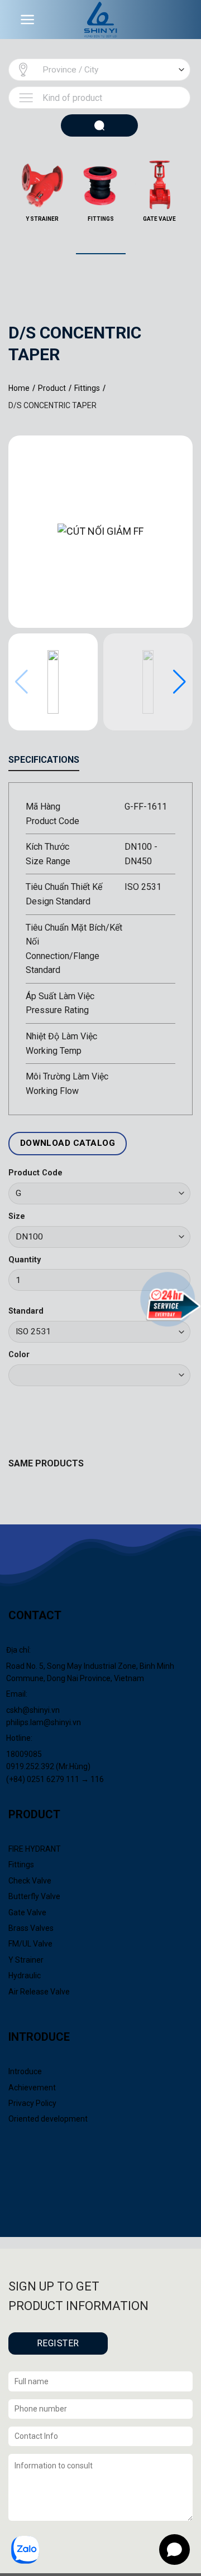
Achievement (32, 2088)
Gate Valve (27, 1912)
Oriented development (48, 2119)
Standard (26, 1311)
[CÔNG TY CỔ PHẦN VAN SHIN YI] (100, 20)
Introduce (25, 2071)
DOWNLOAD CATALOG (68, 1143)
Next (198, 228)
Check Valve (30, 1881)
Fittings (21, 1865)
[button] (180, 682)
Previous (3, 228)
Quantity (25, 1260)
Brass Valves (31, 1928)
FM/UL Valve (30, 1944)
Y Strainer (26, 1960)
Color (19, 1355)
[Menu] (28, 20)
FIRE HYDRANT (35, 1849)
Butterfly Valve (34, 1896)
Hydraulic (25, 1975)
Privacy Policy (32, 2103)
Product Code (35, 1173)
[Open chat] (174, 2550)
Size (17, 1216)
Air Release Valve (39, 1992)
